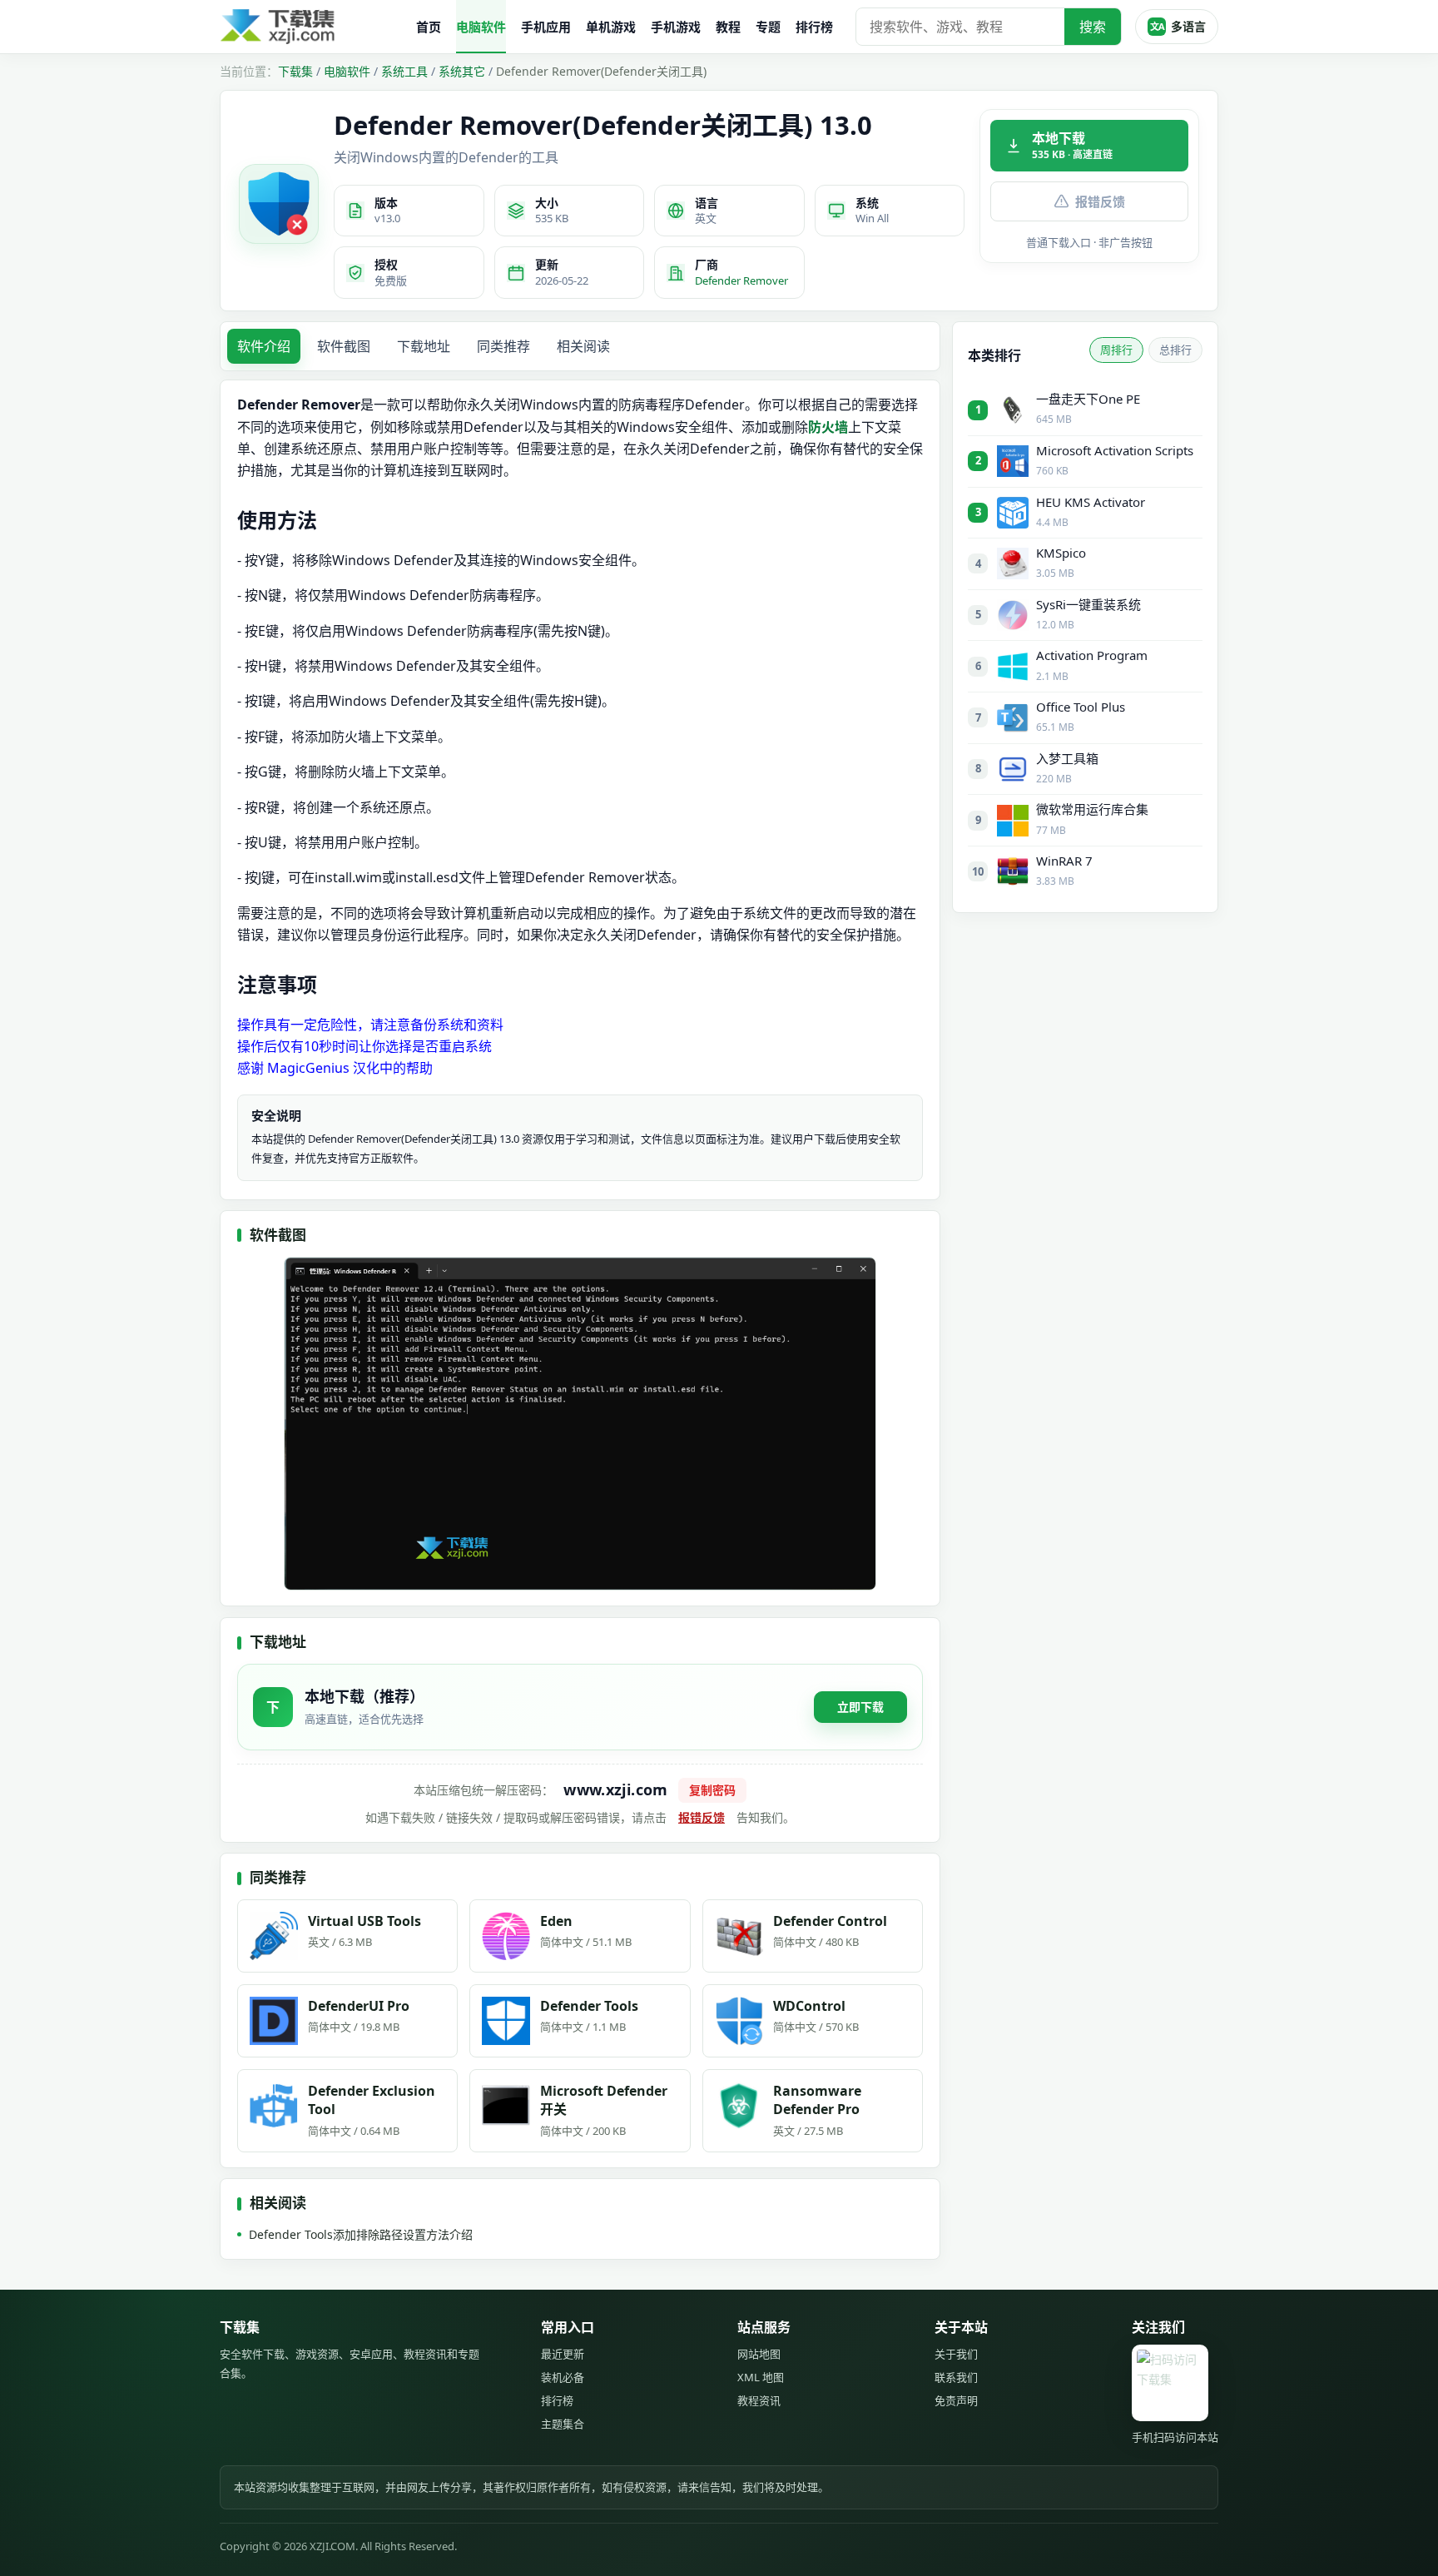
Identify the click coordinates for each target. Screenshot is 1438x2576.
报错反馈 (1100, 201)
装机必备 (563, 2377)
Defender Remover (741, 280)
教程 (728, 27)
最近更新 (563, 2354)
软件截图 (344, 346)
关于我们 (956, 2354)
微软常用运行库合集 (1092, 809)
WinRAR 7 (1064, 861)
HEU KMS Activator (1091, 502)
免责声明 (956, 2400)
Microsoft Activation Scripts (1115, 450)
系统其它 (462, 71)
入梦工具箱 (1067, 758)
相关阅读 (583, 346)
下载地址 (424, 346)
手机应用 (546, 27)
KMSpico (1061, 553)
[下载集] (311, 27)
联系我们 (956, 2377)
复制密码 (712, 1790)
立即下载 (860, 1707)
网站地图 (759, 2354)
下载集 (295, 71)
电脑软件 (481, 27)
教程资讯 (759, 2400)
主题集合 (563, 2424)
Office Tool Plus (1081, 707)
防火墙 (828, 427)
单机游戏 (611, 27)
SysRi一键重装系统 (1088, 604)
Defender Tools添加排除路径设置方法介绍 (361, 2234)
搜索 (1093, 27)
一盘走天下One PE (1088, 399)
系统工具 (404, 71)
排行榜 (814, 27)
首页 (429, 27)
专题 (768, 27)
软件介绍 (264, 346)
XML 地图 (761, 2377)
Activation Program (1092, 655)
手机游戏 (676, 27)
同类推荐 (503, 346)
